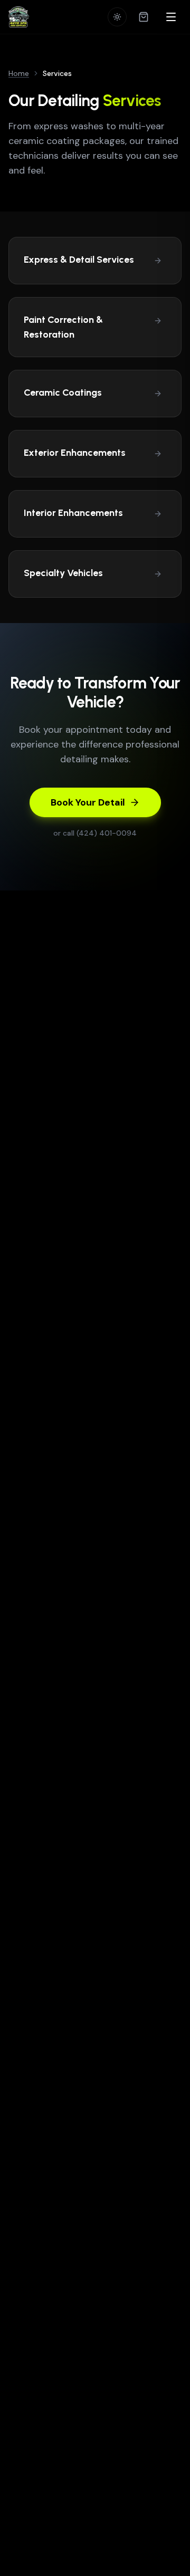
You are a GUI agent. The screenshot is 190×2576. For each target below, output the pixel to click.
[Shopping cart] (144, 17)
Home (19, 73)
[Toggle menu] (171, 17)
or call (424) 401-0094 (95, 833)
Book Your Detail (88, 802)
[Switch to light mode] (117, 17)
